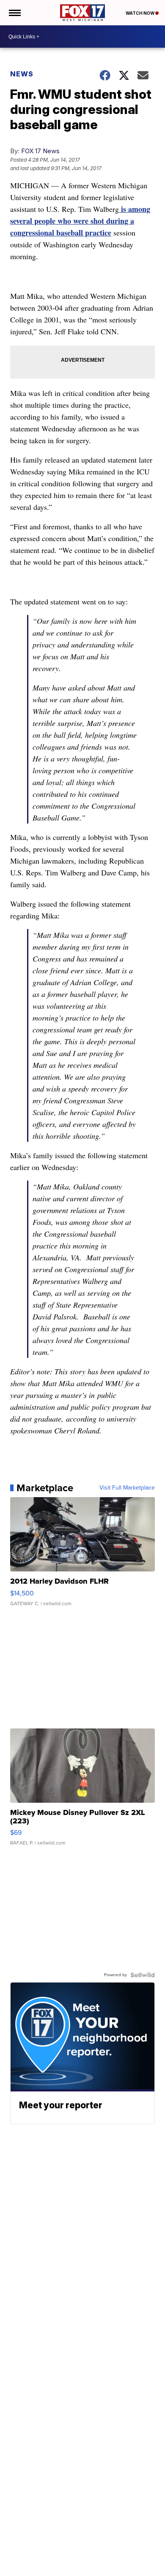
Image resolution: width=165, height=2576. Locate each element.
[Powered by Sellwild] (143, 1975)
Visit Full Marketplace (127, 1488)
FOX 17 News (40, 151)
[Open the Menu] (14, 13)
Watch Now (140, 13)
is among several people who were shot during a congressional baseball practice (80, 221)
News (22, 74)
